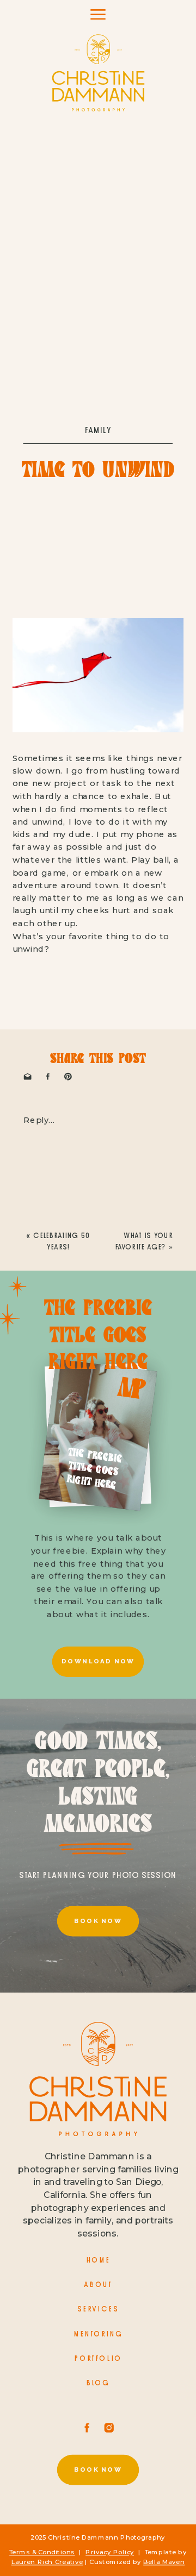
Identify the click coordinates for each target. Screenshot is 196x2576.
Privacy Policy (110, 2552)
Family (98, 430)
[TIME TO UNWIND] (98, 210)
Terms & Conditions (42, 2552)
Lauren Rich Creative (47, 2562)
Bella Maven (164, 2562)
